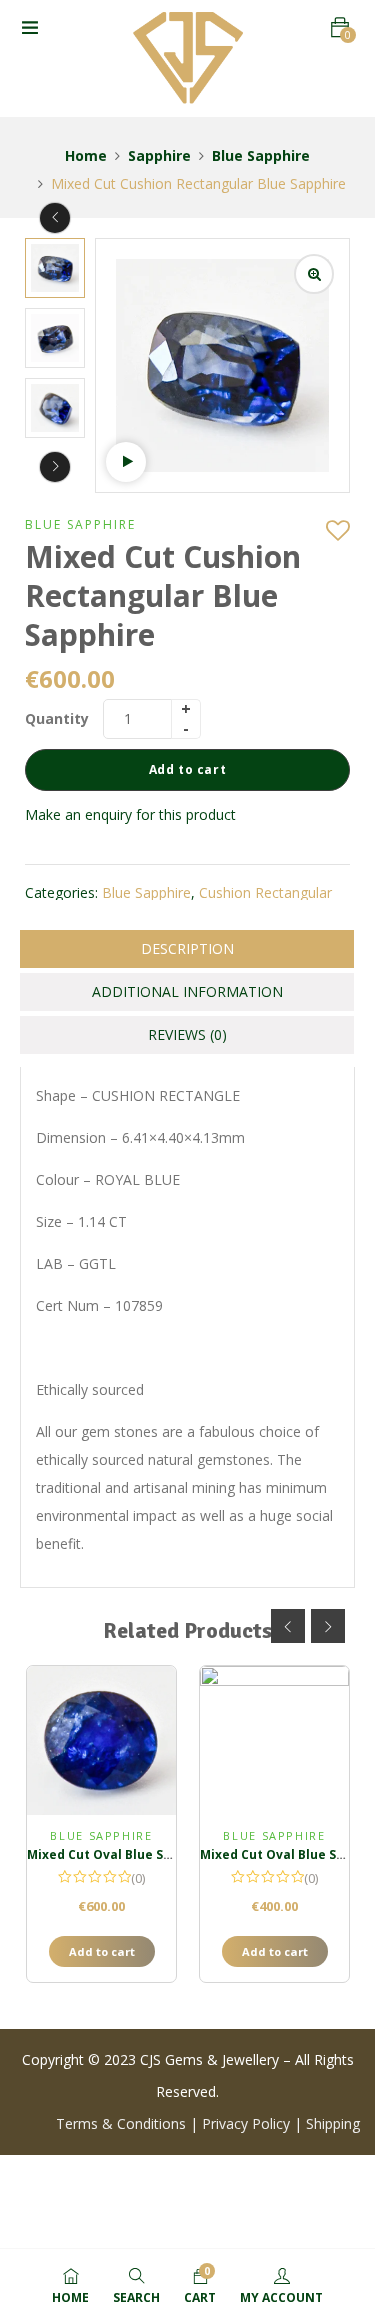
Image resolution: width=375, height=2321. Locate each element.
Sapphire (159, 155)
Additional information (187, 991)
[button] (340, 27)
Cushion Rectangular (265, 892)
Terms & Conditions (123, 2123)
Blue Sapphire (261, 155)
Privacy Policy (246, 2123)
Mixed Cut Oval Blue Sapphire (120, 1854)
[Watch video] (126, 462)
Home (86, 155)
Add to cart (188, 769)
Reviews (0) (187, 1034)
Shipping (333, 2123)
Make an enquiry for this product (130, 814)
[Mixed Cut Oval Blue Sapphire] (101, 1740)
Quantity (57, 718)
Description (187, 948)
